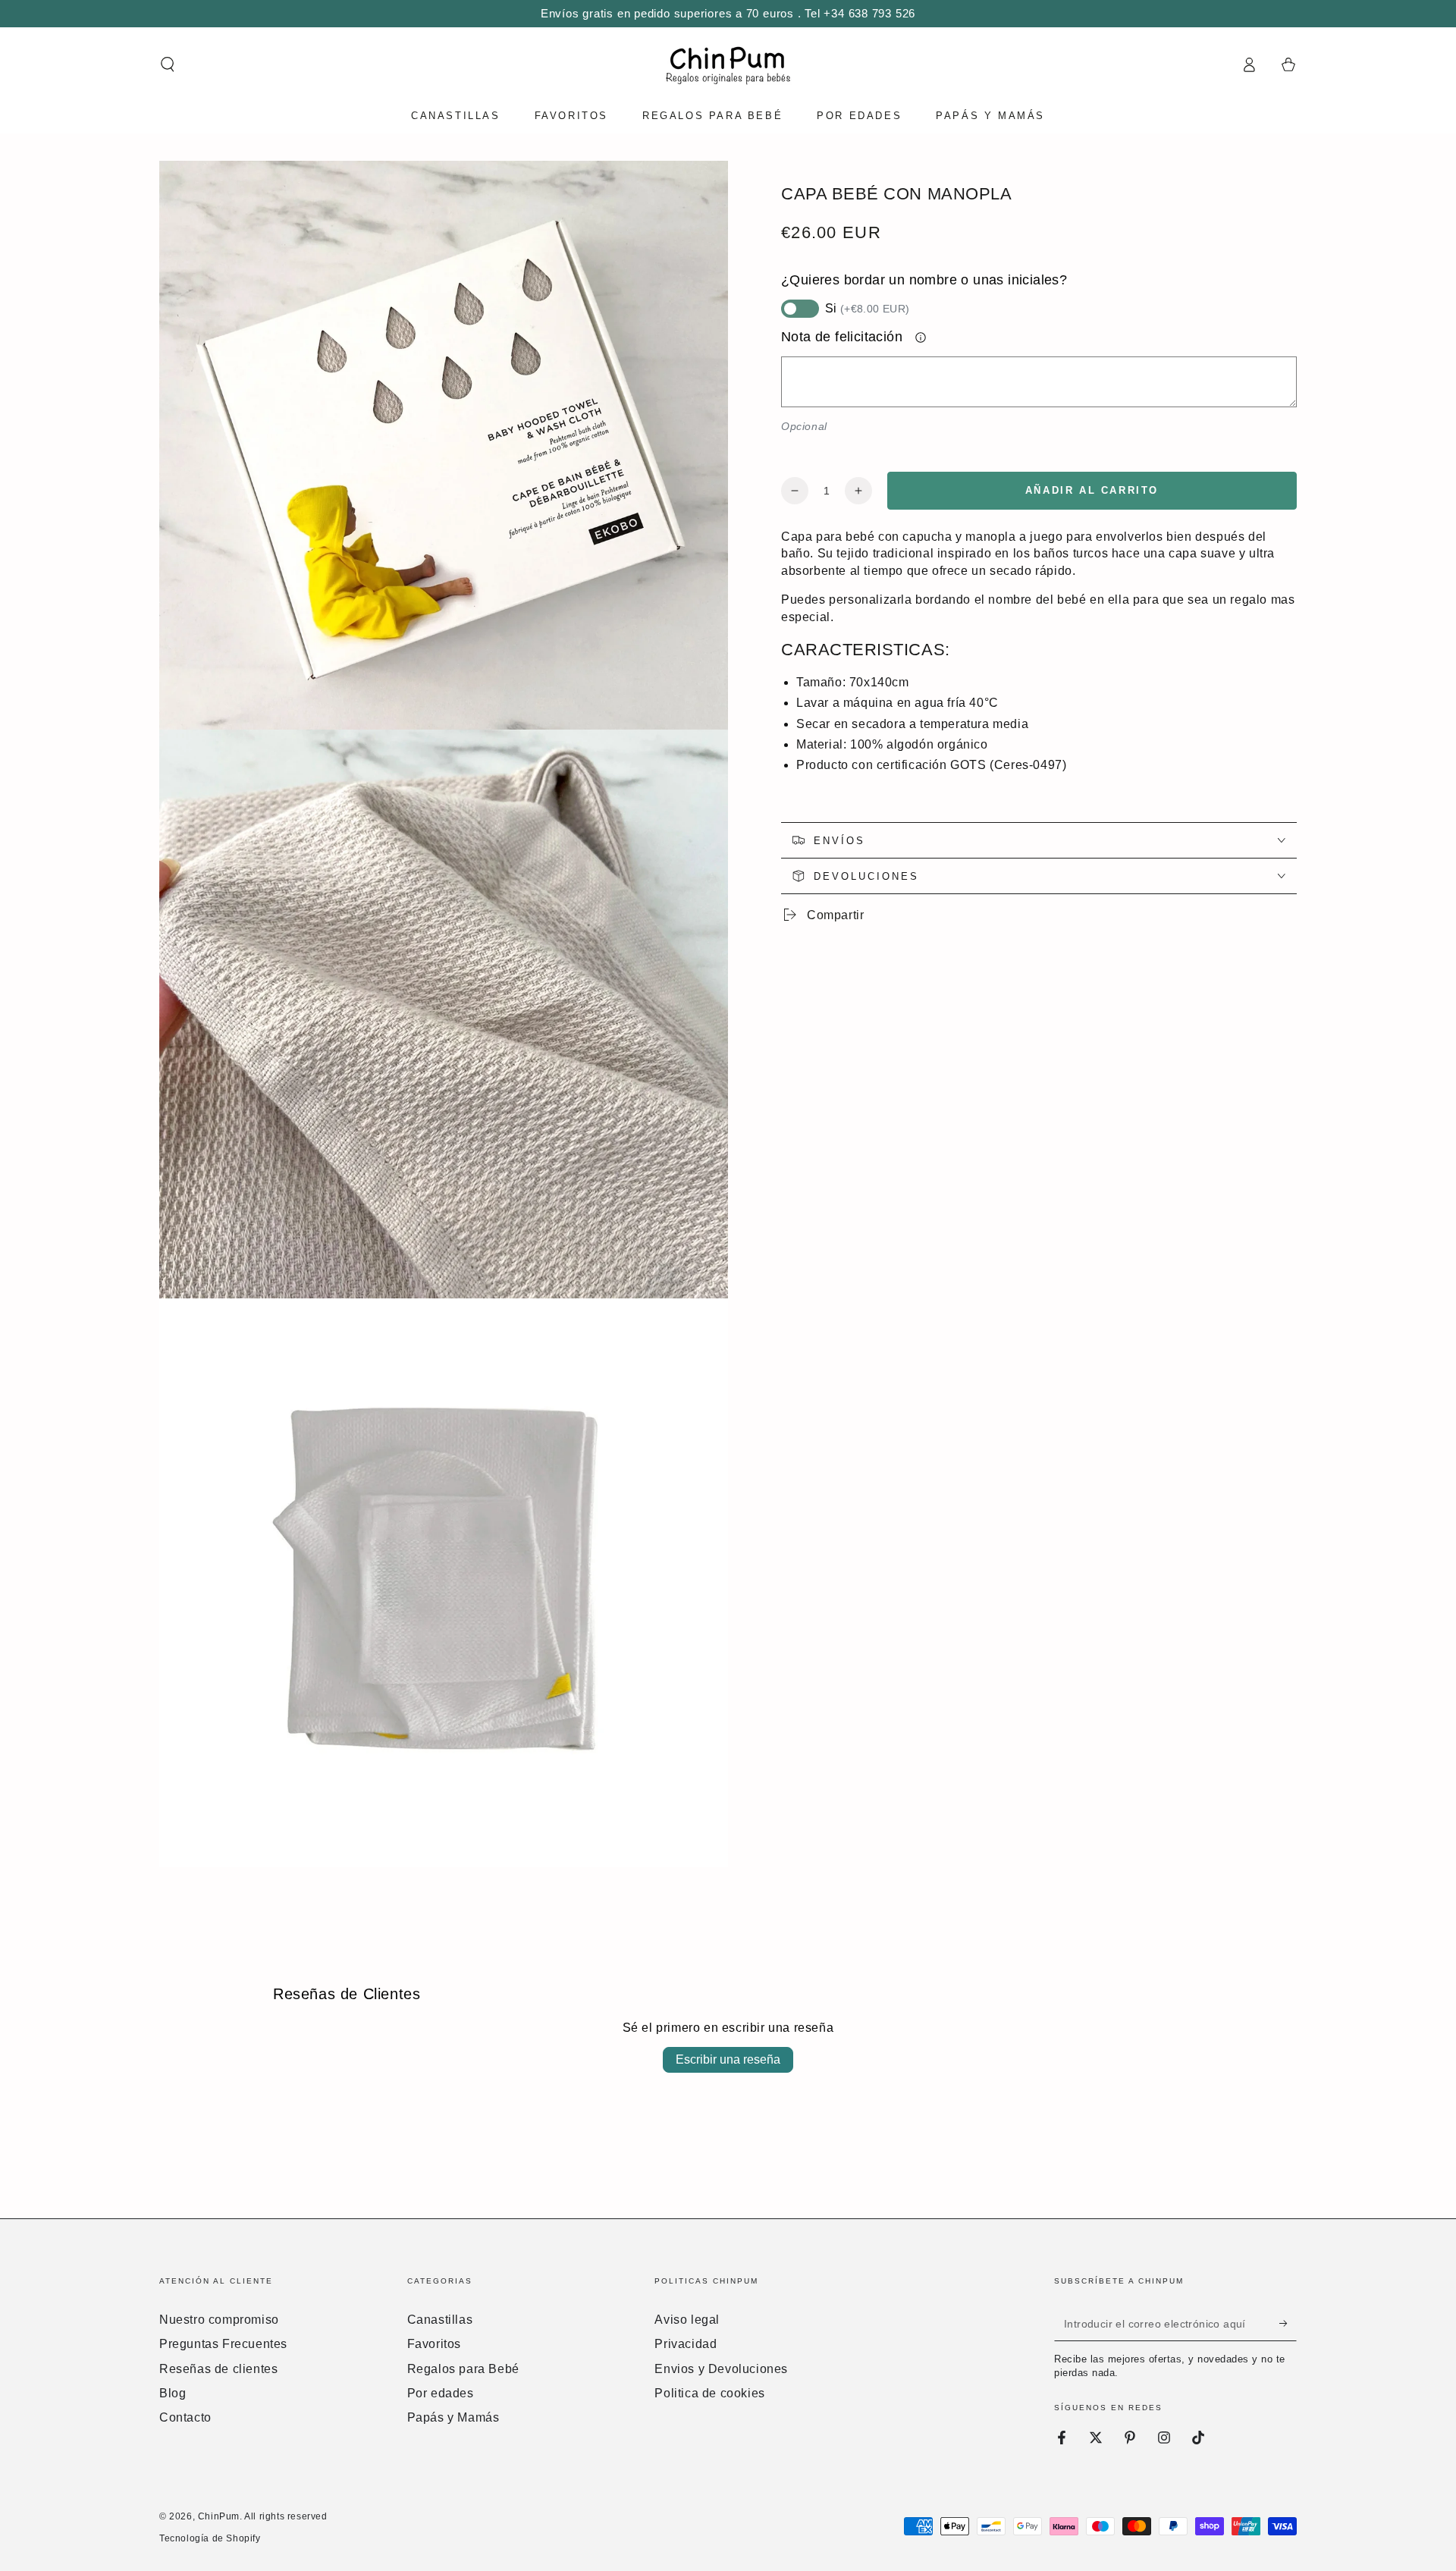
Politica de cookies (709, 2393)
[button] (168, 64)
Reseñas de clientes (218, 2369)
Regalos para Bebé (463, 2369)
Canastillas (440, 2320)
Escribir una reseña (728, 2059)
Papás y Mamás (453, 2417)
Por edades (441, 2393)
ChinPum (219, 2516)
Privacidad (686, 2344)
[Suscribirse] (1288, 2324)
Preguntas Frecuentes (223, 2344)
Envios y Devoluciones (721, 2369)
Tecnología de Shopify (210, 2538)
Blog (173, 2393)
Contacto (185, 2417)
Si (868, 308)
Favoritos (434, 2344)
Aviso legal (687, 2320)
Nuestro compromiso (219, 2320)
